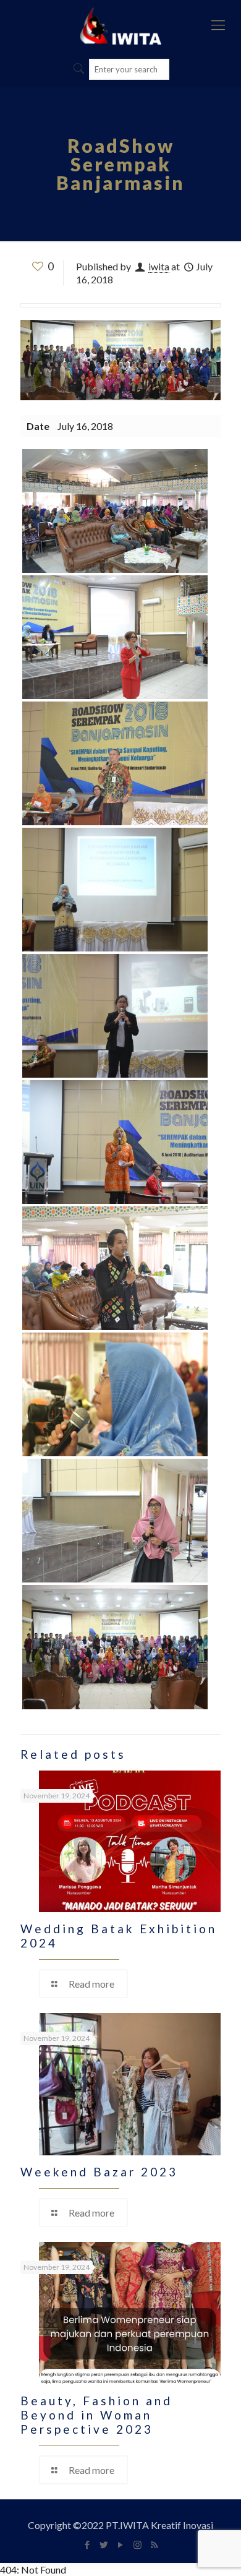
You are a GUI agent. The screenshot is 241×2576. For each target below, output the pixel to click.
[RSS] (154, 2544)
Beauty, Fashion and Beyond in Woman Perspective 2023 (96, 2415)
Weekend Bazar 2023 (99, 2172)
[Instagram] (137, 2544)
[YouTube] (121, 2544)
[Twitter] (104, 2544)
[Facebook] (87, 2544)
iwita (159, 266)
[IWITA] (120, 25)
